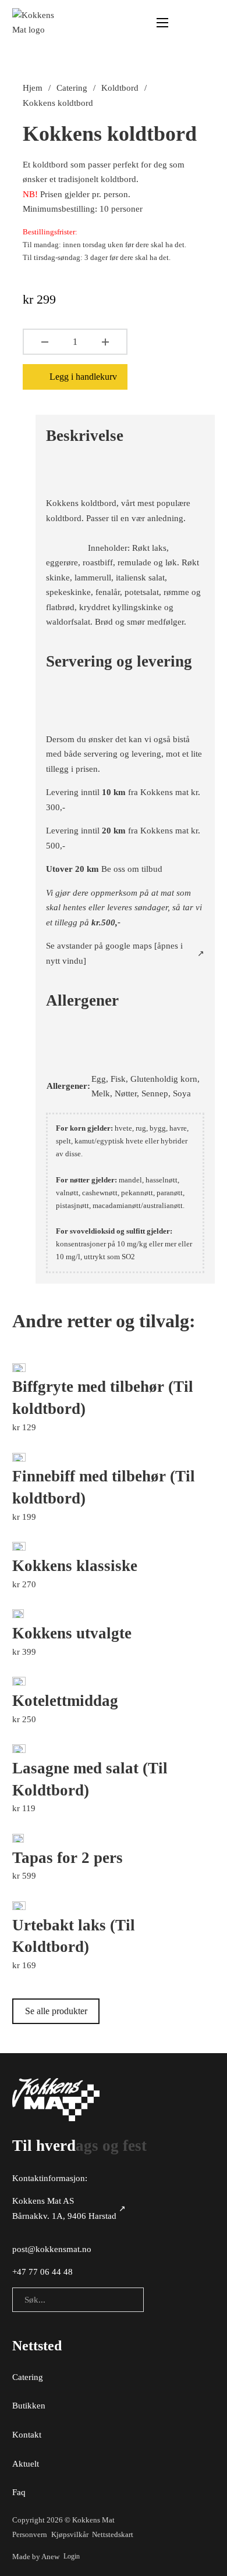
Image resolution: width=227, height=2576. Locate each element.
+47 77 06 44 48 (42, 2272)
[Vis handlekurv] (209, 23)
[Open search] (185, 23)
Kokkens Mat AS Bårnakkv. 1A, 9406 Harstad (64, 2208)
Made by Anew (36, 2557)
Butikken (29, 2406)
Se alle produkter (56, 2011)
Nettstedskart (113, 2534)
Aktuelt (26, 2464)
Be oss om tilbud (132, 869)
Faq (19, 2492)
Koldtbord (120, 88)
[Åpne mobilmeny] (162, 23)
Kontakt (27, 2435)
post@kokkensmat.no (52, 2249)
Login (72, 2556)
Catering (72, 88)
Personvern (30, 2534)
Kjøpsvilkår (70, 2534)
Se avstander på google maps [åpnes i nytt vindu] (114, 953)
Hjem (33, 88)
